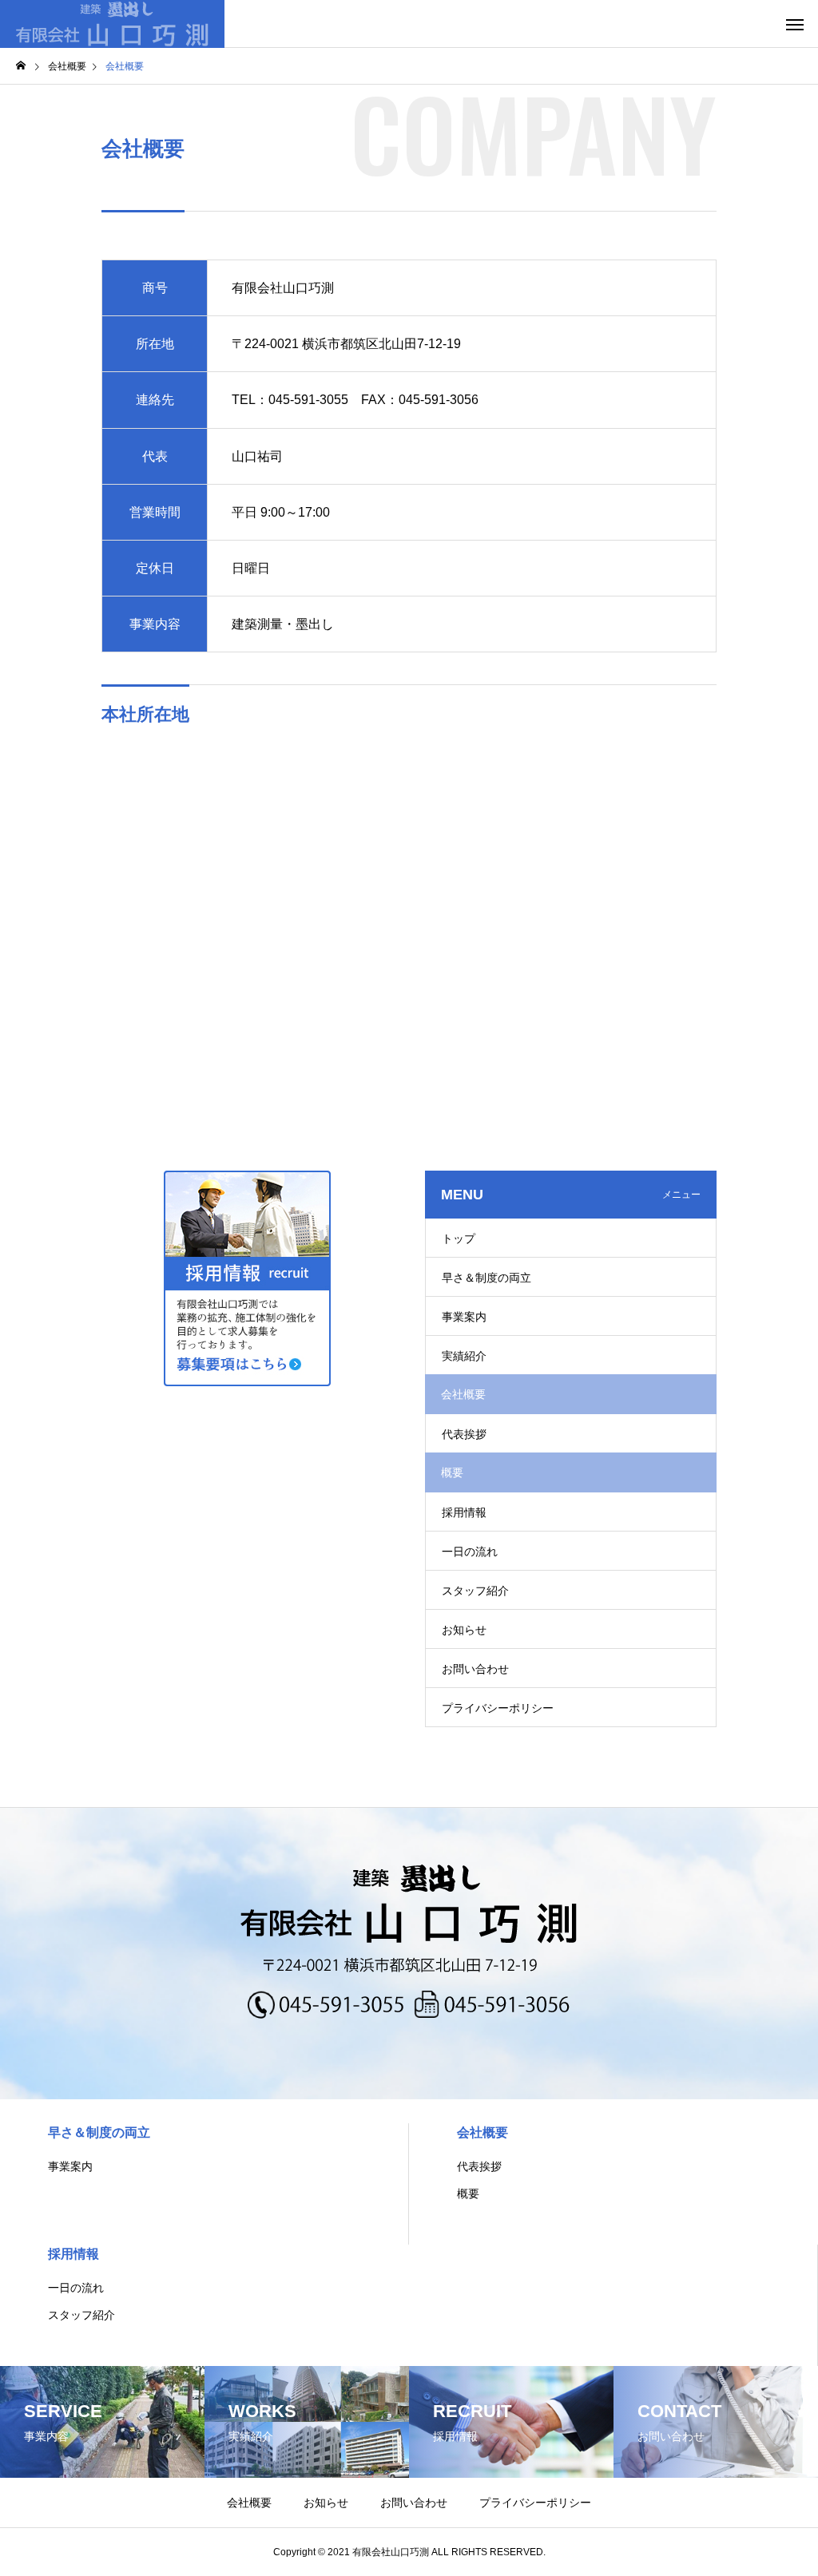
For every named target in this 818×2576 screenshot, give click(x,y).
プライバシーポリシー (498, 1708)
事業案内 (464, 1317)
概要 (468, 2194)
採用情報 (464, 1512)
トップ (459, 1238)
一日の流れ (470, 1552)
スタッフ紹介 (475, 1591)
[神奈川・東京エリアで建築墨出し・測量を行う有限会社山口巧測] (112, 24)
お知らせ (464, 1630)
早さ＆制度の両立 (486, 1278)
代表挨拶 (464, 1434)
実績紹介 (464, 1356)
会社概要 (482, 2132)
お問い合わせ (475, 1669)
